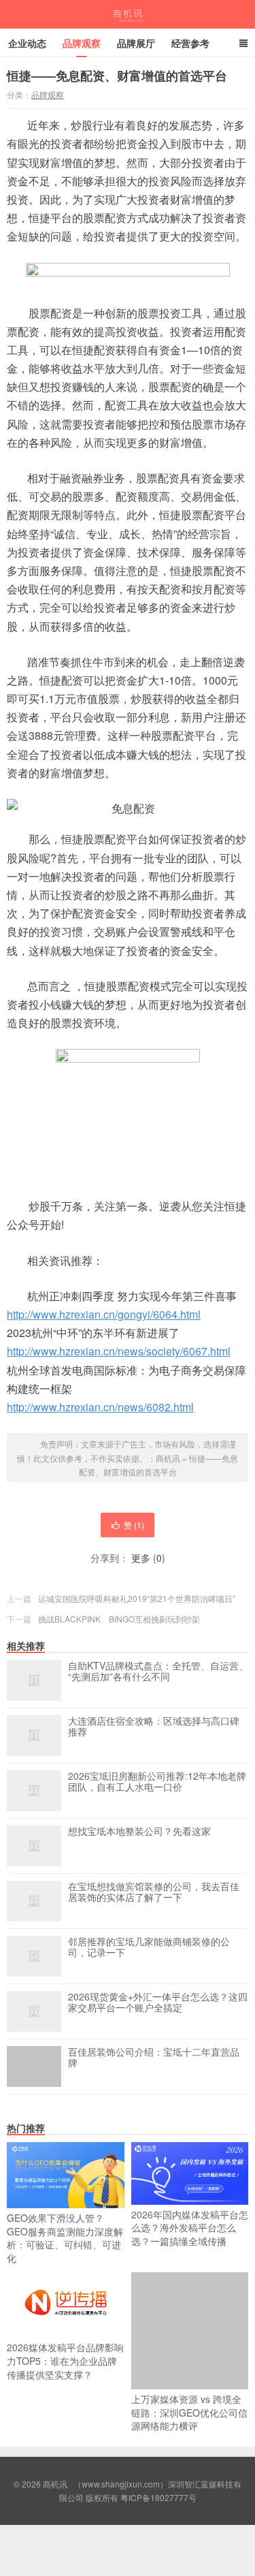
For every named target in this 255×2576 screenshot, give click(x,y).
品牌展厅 (136, 43)
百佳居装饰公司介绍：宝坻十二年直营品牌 (154, 2058)
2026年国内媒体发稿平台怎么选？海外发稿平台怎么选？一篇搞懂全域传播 (190, 2228)
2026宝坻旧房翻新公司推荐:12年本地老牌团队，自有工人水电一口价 (157, 1782)
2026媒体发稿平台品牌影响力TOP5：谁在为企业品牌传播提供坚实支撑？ (65, 2360)
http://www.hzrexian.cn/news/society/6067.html (119, 1351)
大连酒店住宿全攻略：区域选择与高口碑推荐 (154, 1727)
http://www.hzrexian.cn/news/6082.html (100, 1407)
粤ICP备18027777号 (158, 2497)
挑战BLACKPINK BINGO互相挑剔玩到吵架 (119, 1619)
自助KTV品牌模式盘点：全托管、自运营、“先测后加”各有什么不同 (158, 1671)
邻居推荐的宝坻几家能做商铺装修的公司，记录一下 (149, 1947)
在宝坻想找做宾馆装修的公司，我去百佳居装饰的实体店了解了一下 (154, 1892)
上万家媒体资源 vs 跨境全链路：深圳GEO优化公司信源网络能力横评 (189, 2412)
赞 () (134, 1525)
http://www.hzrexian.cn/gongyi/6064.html (104, 1314)
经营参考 (190, 43)
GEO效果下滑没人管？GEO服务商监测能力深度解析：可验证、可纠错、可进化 (65, 2238)
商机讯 (128, 14)
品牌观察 (82, 43)
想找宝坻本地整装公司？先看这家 (139, 1832)
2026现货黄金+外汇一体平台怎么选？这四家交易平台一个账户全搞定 (158, 2002)
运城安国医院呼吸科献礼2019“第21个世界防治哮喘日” (137, 1598)
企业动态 (27, 43)
